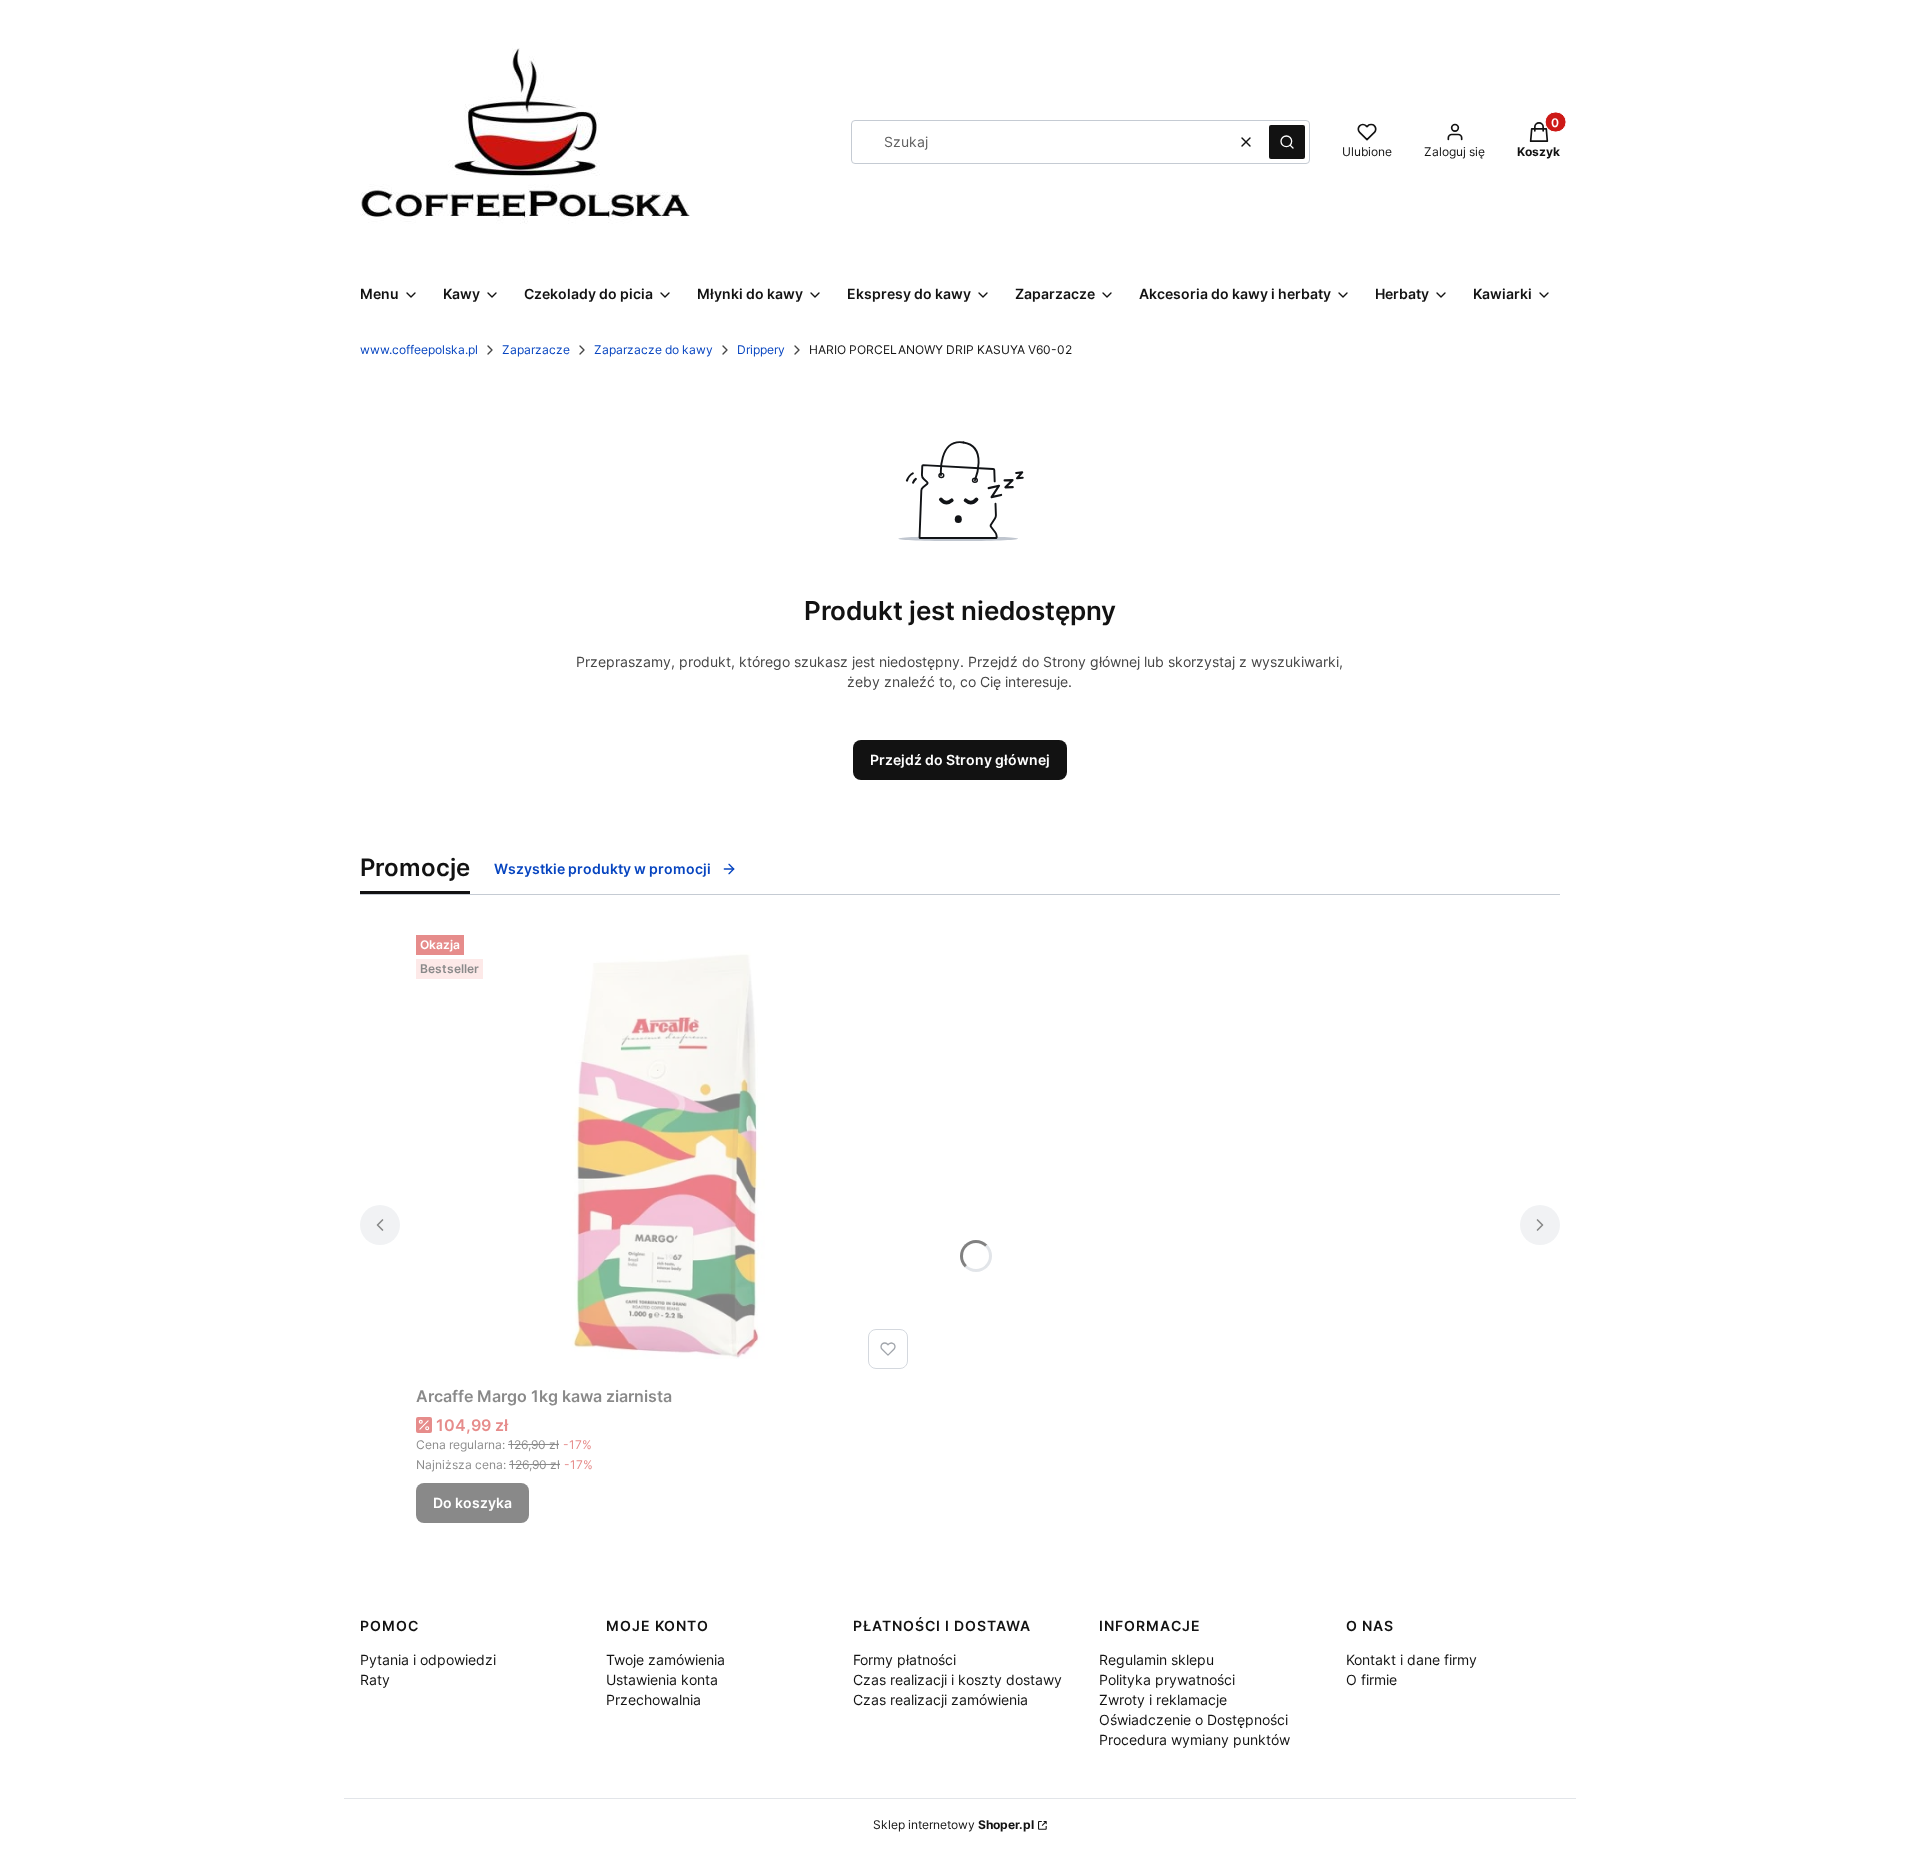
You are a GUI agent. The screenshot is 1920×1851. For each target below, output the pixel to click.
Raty (375, 1679)
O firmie (1371, 1679)
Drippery (761, 349)
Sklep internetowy (953, 1824)
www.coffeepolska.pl (419, 349)
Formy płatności (904, 1659)
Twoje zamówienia (665, 1659)
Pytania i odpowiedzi (428, 1659)
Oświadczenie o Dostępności (1193, 1719)
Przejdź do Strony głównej (960, 759)
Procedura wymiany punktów (1194, 1739)
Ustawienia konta (662, 1679)
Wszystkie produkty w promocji (602, 868)
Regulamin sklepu (1156, 1659)
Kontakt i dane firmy (1411, 1659)
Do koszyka (472, 1502)
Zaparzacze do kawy (653, 349)
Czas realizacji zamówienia (940, 1699)
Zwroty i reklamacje (1163, 1699)
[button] (1287, 142)
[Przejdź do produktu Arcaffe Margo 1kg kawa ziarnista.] (666, 1152)
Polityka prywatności (1167, 1679)
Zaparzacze (536, 349)
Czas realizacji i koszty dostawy (957, 1679)
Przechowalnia (653, 1699)
